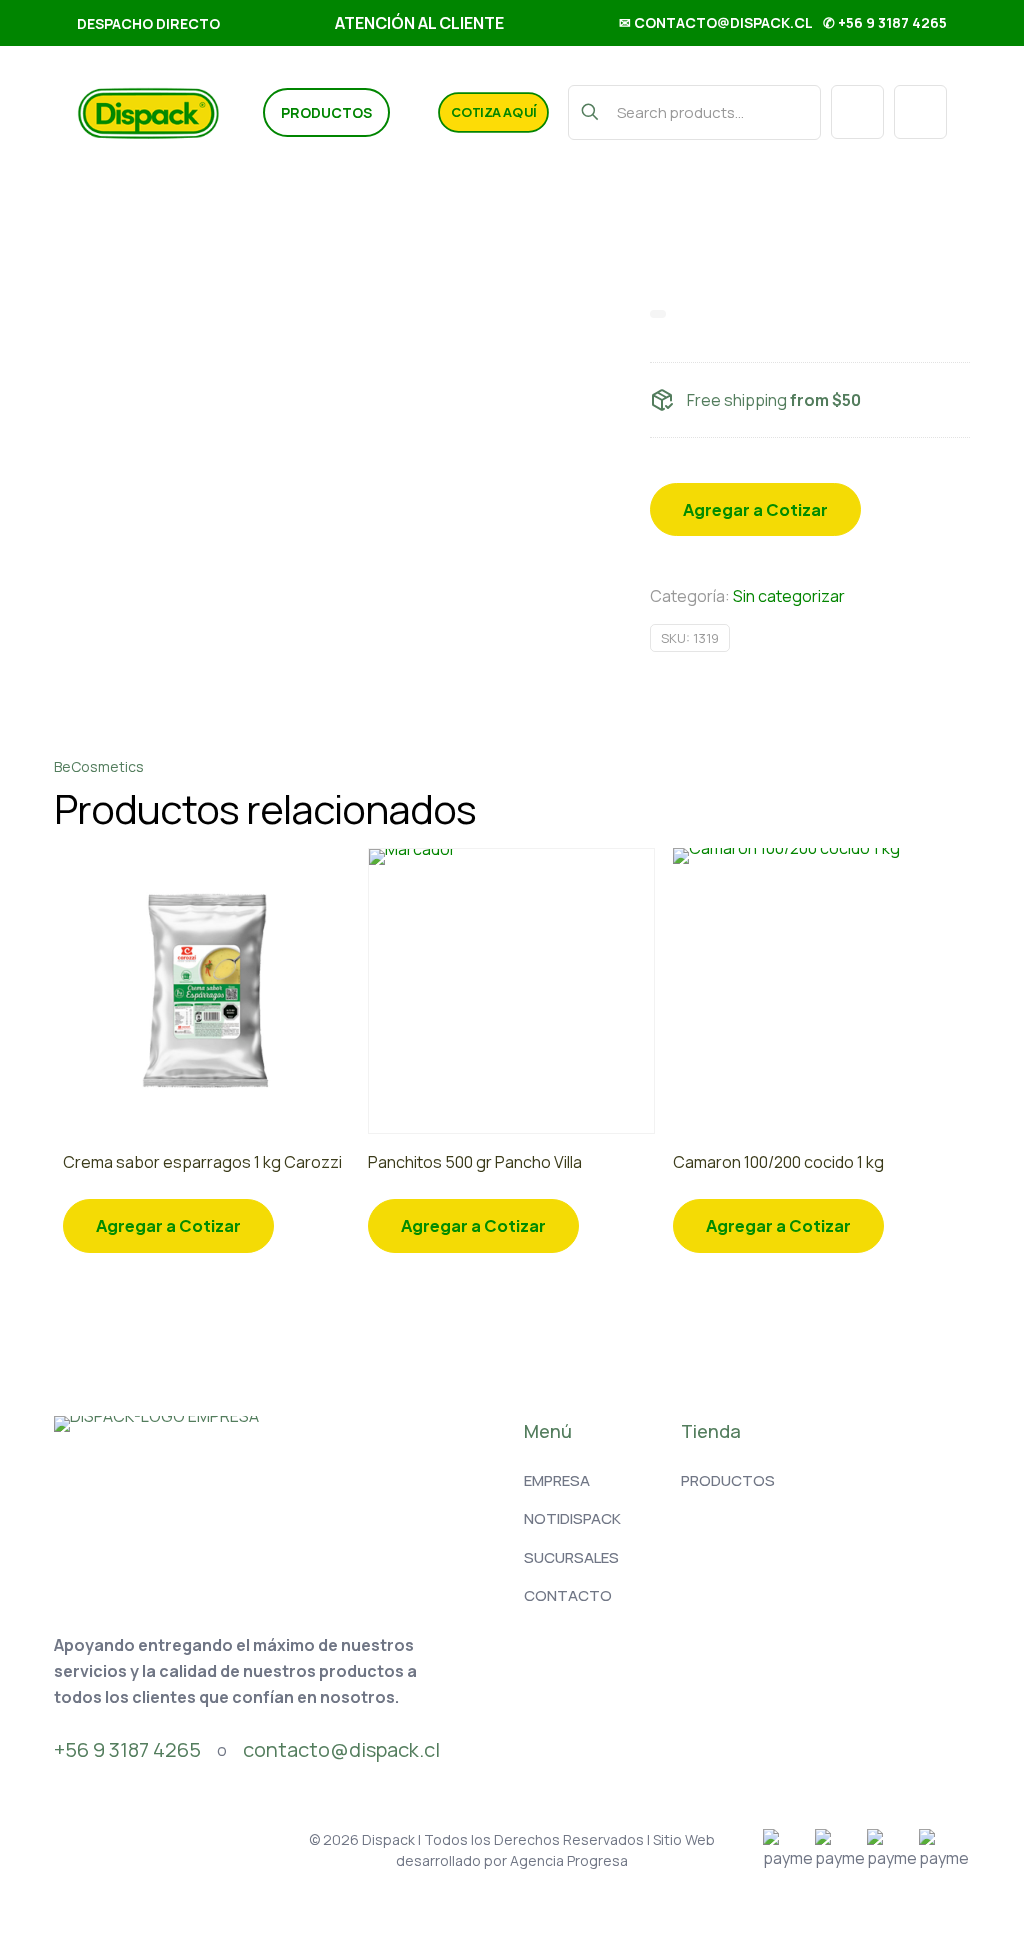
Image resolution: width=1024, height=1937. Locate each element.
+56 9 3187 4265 (127, 1749)
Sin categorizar (789, 596)
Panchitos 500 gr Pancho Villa (475, 1162)
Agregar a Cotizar (755, 509)
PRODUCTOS (728, 1480)
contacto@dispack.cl (341, 1749)
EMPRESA (557, 1480)
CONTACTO (568, 1595)
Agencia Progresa (569, 1860)
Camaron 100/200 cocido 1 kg (778, 1162)
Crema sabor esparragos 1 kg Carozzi (202, 1162)
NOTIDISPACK (572, 1518)
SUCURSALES (571, 1557)
